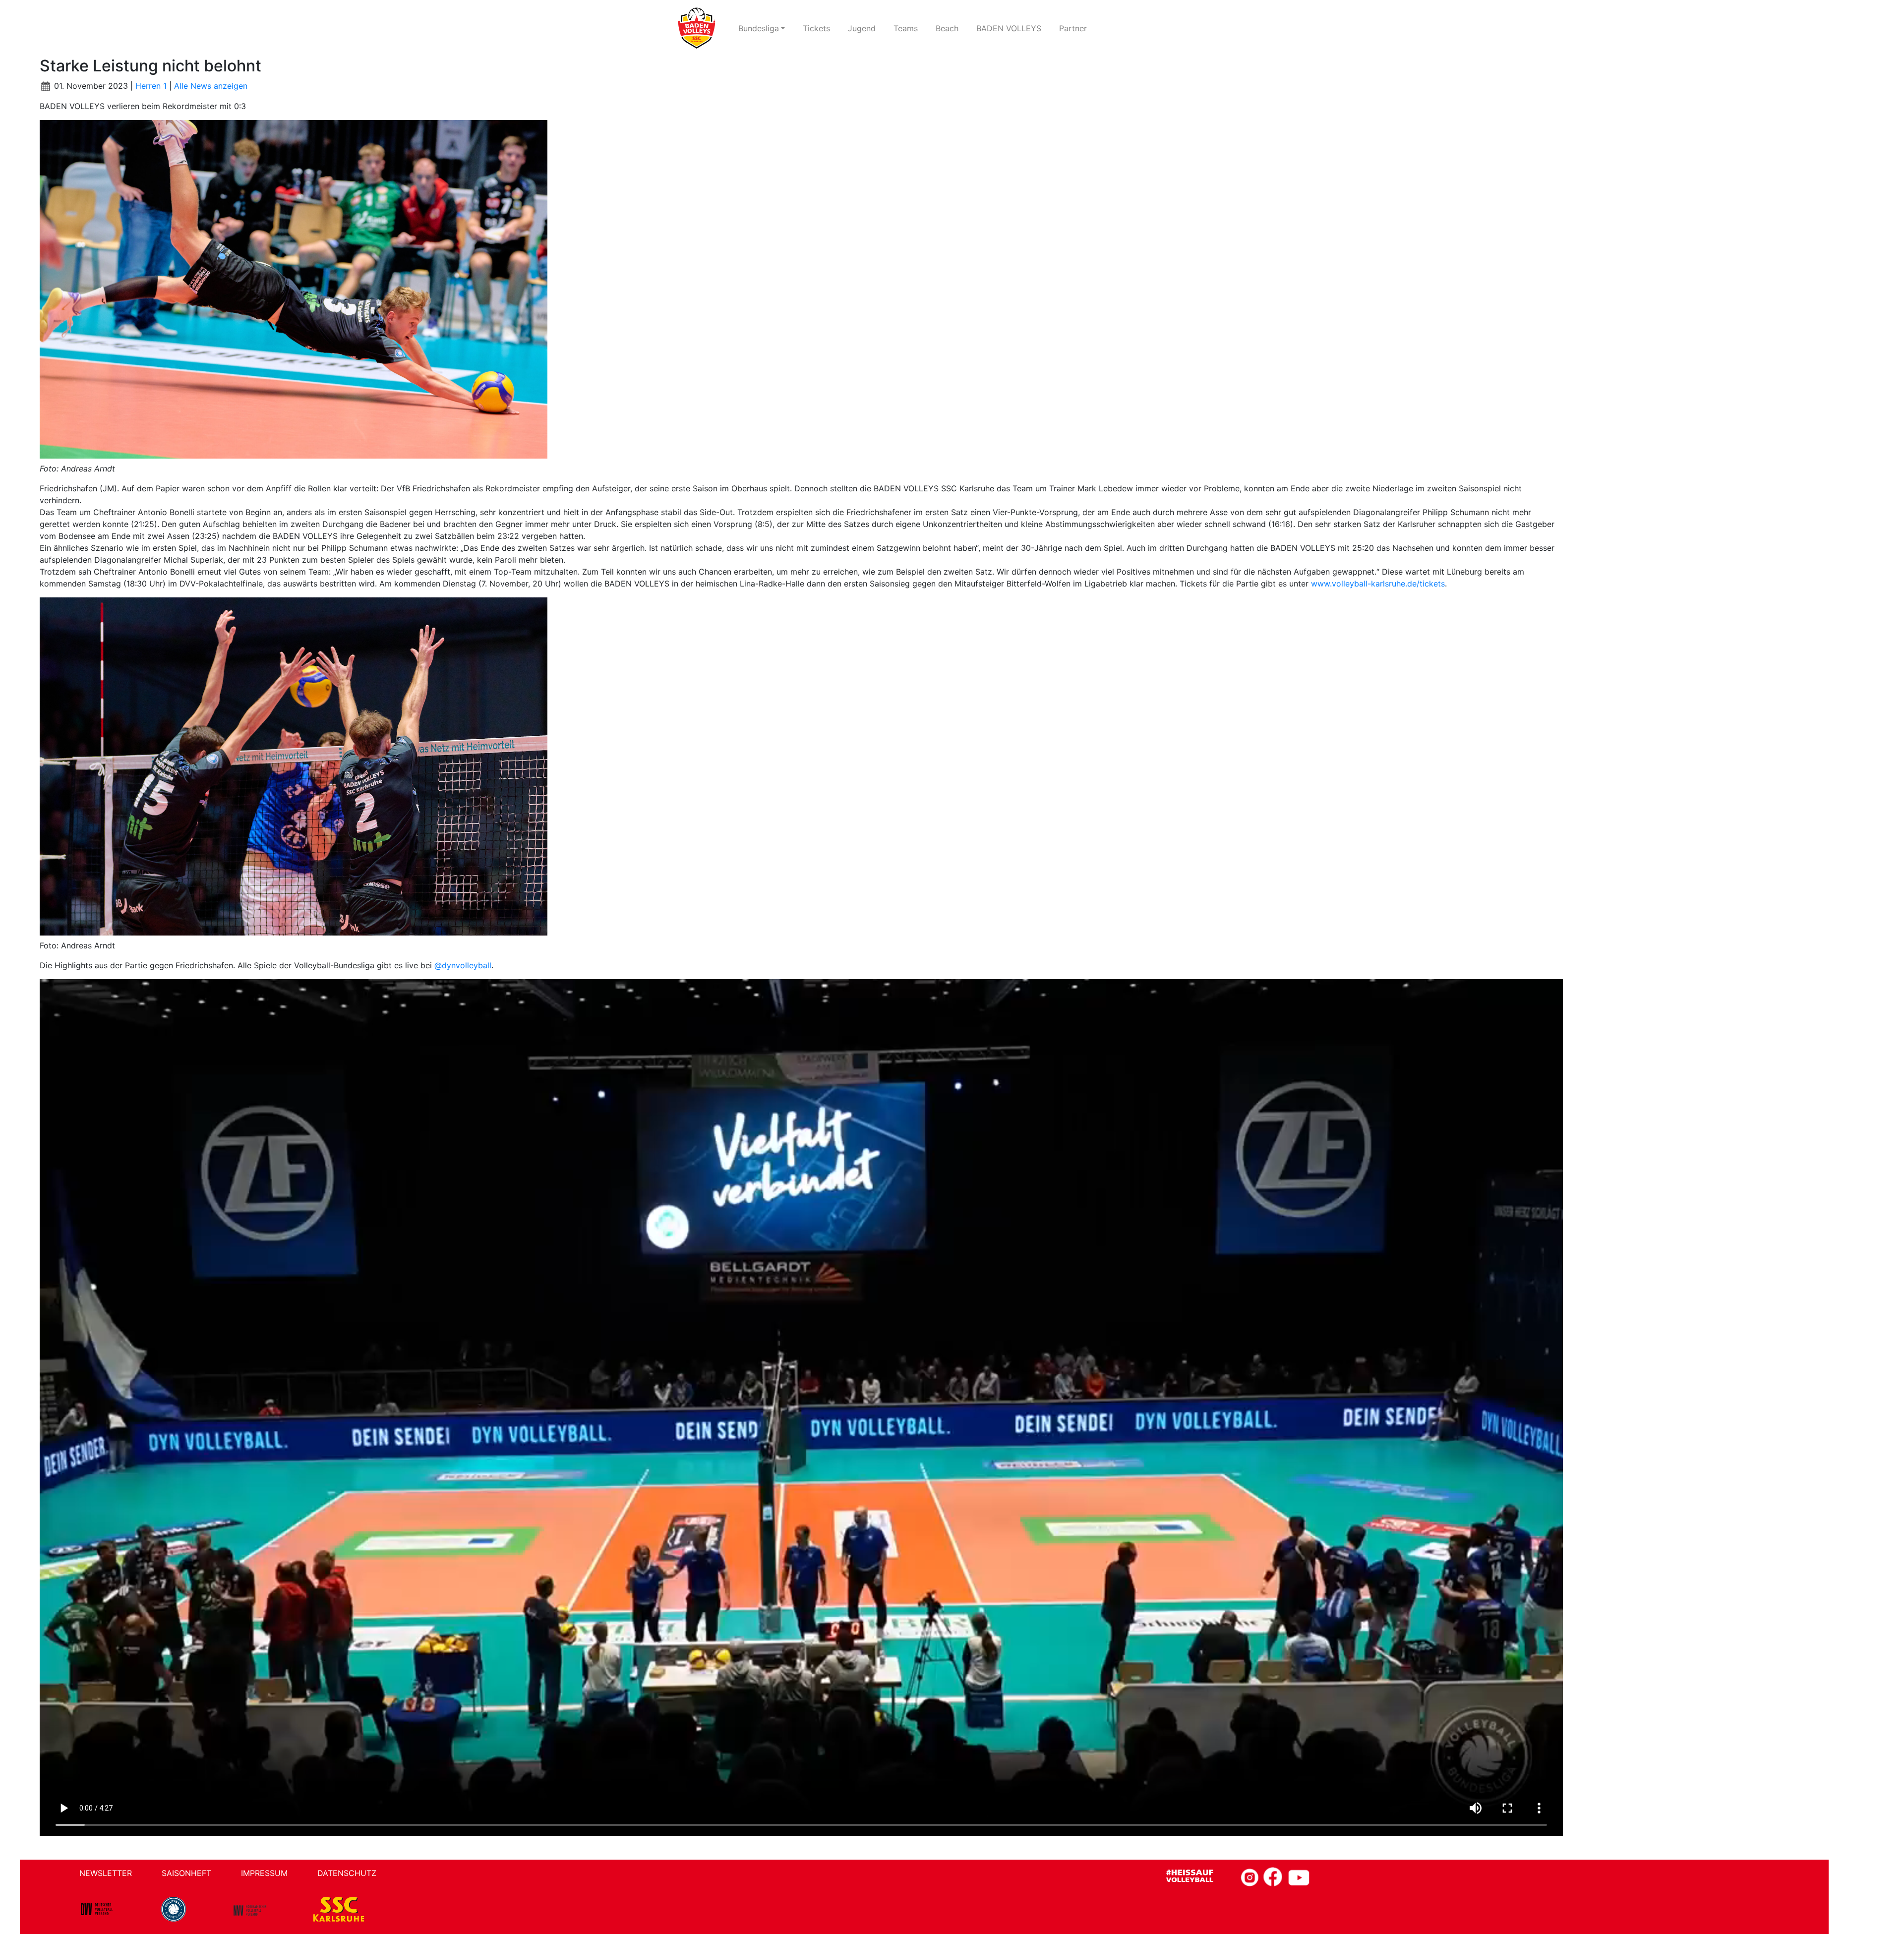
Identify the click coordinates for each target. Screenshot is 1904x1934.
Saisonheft (186, 1873)
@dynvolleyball (463, 965)
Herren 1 (151, 86)
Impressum (264, 1873)
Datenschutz (347, 1873)
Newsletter (106, 1873)
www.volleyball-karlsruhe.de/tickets (1378, 584)
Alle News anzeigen (211, 86)
